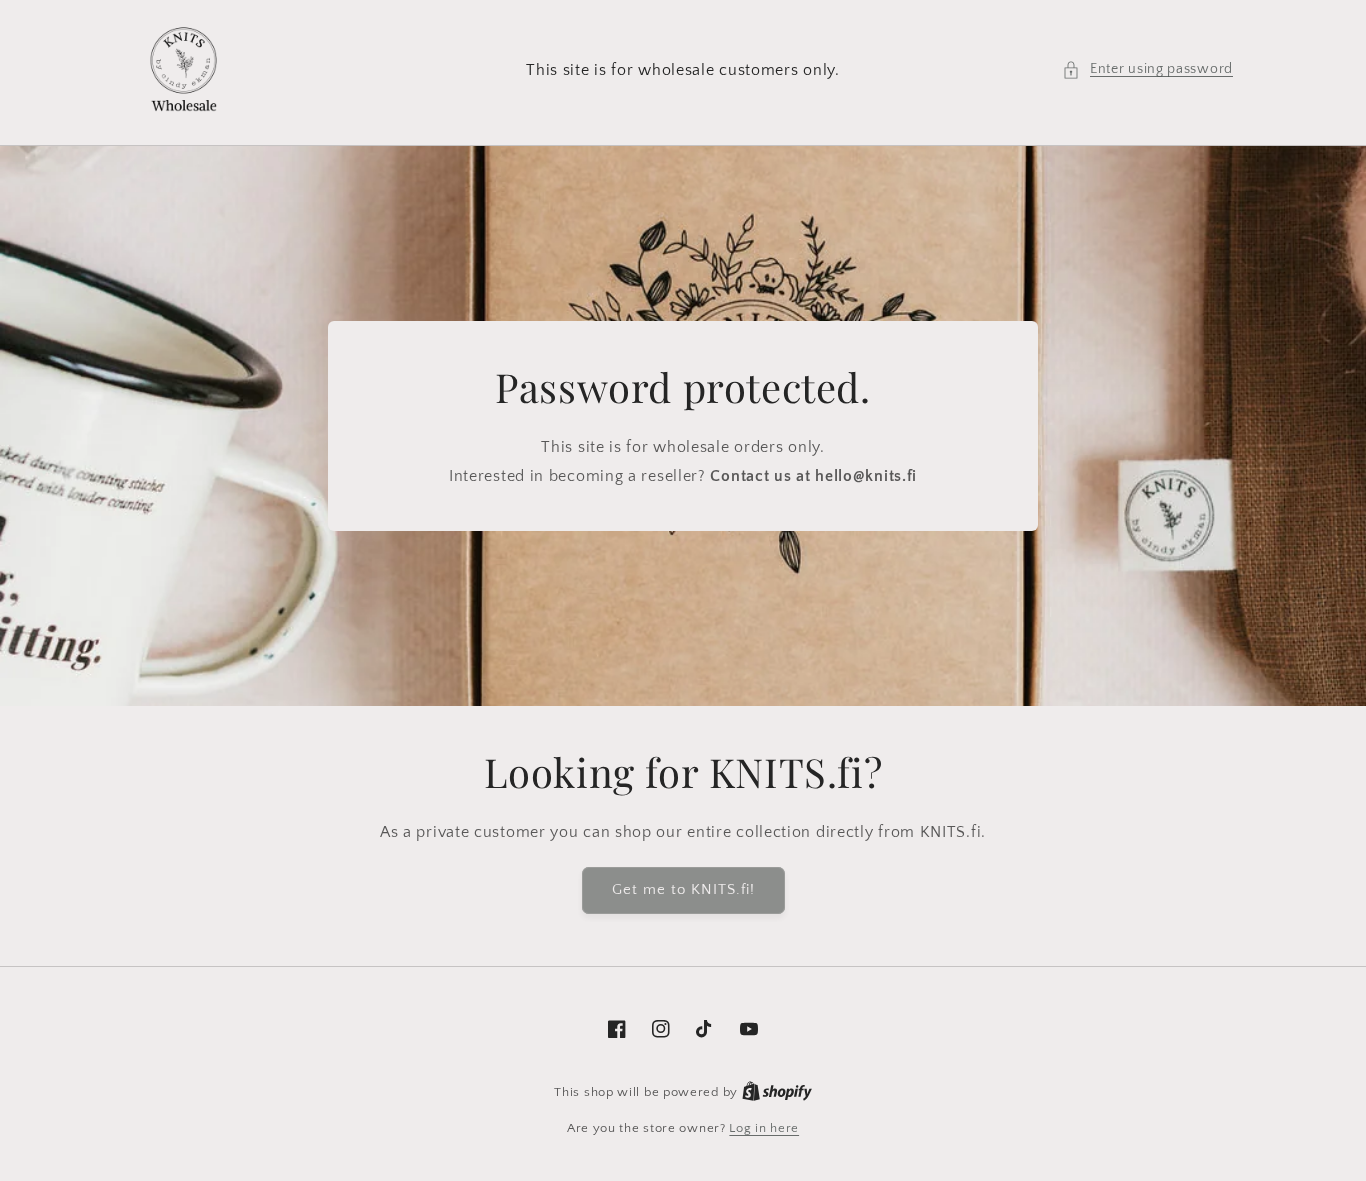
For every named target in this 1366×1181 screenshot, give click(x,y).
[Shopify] (777, 1092)
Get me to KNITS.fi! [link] (683, 889)
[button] (1147, 69)
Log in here (764, 1128)
